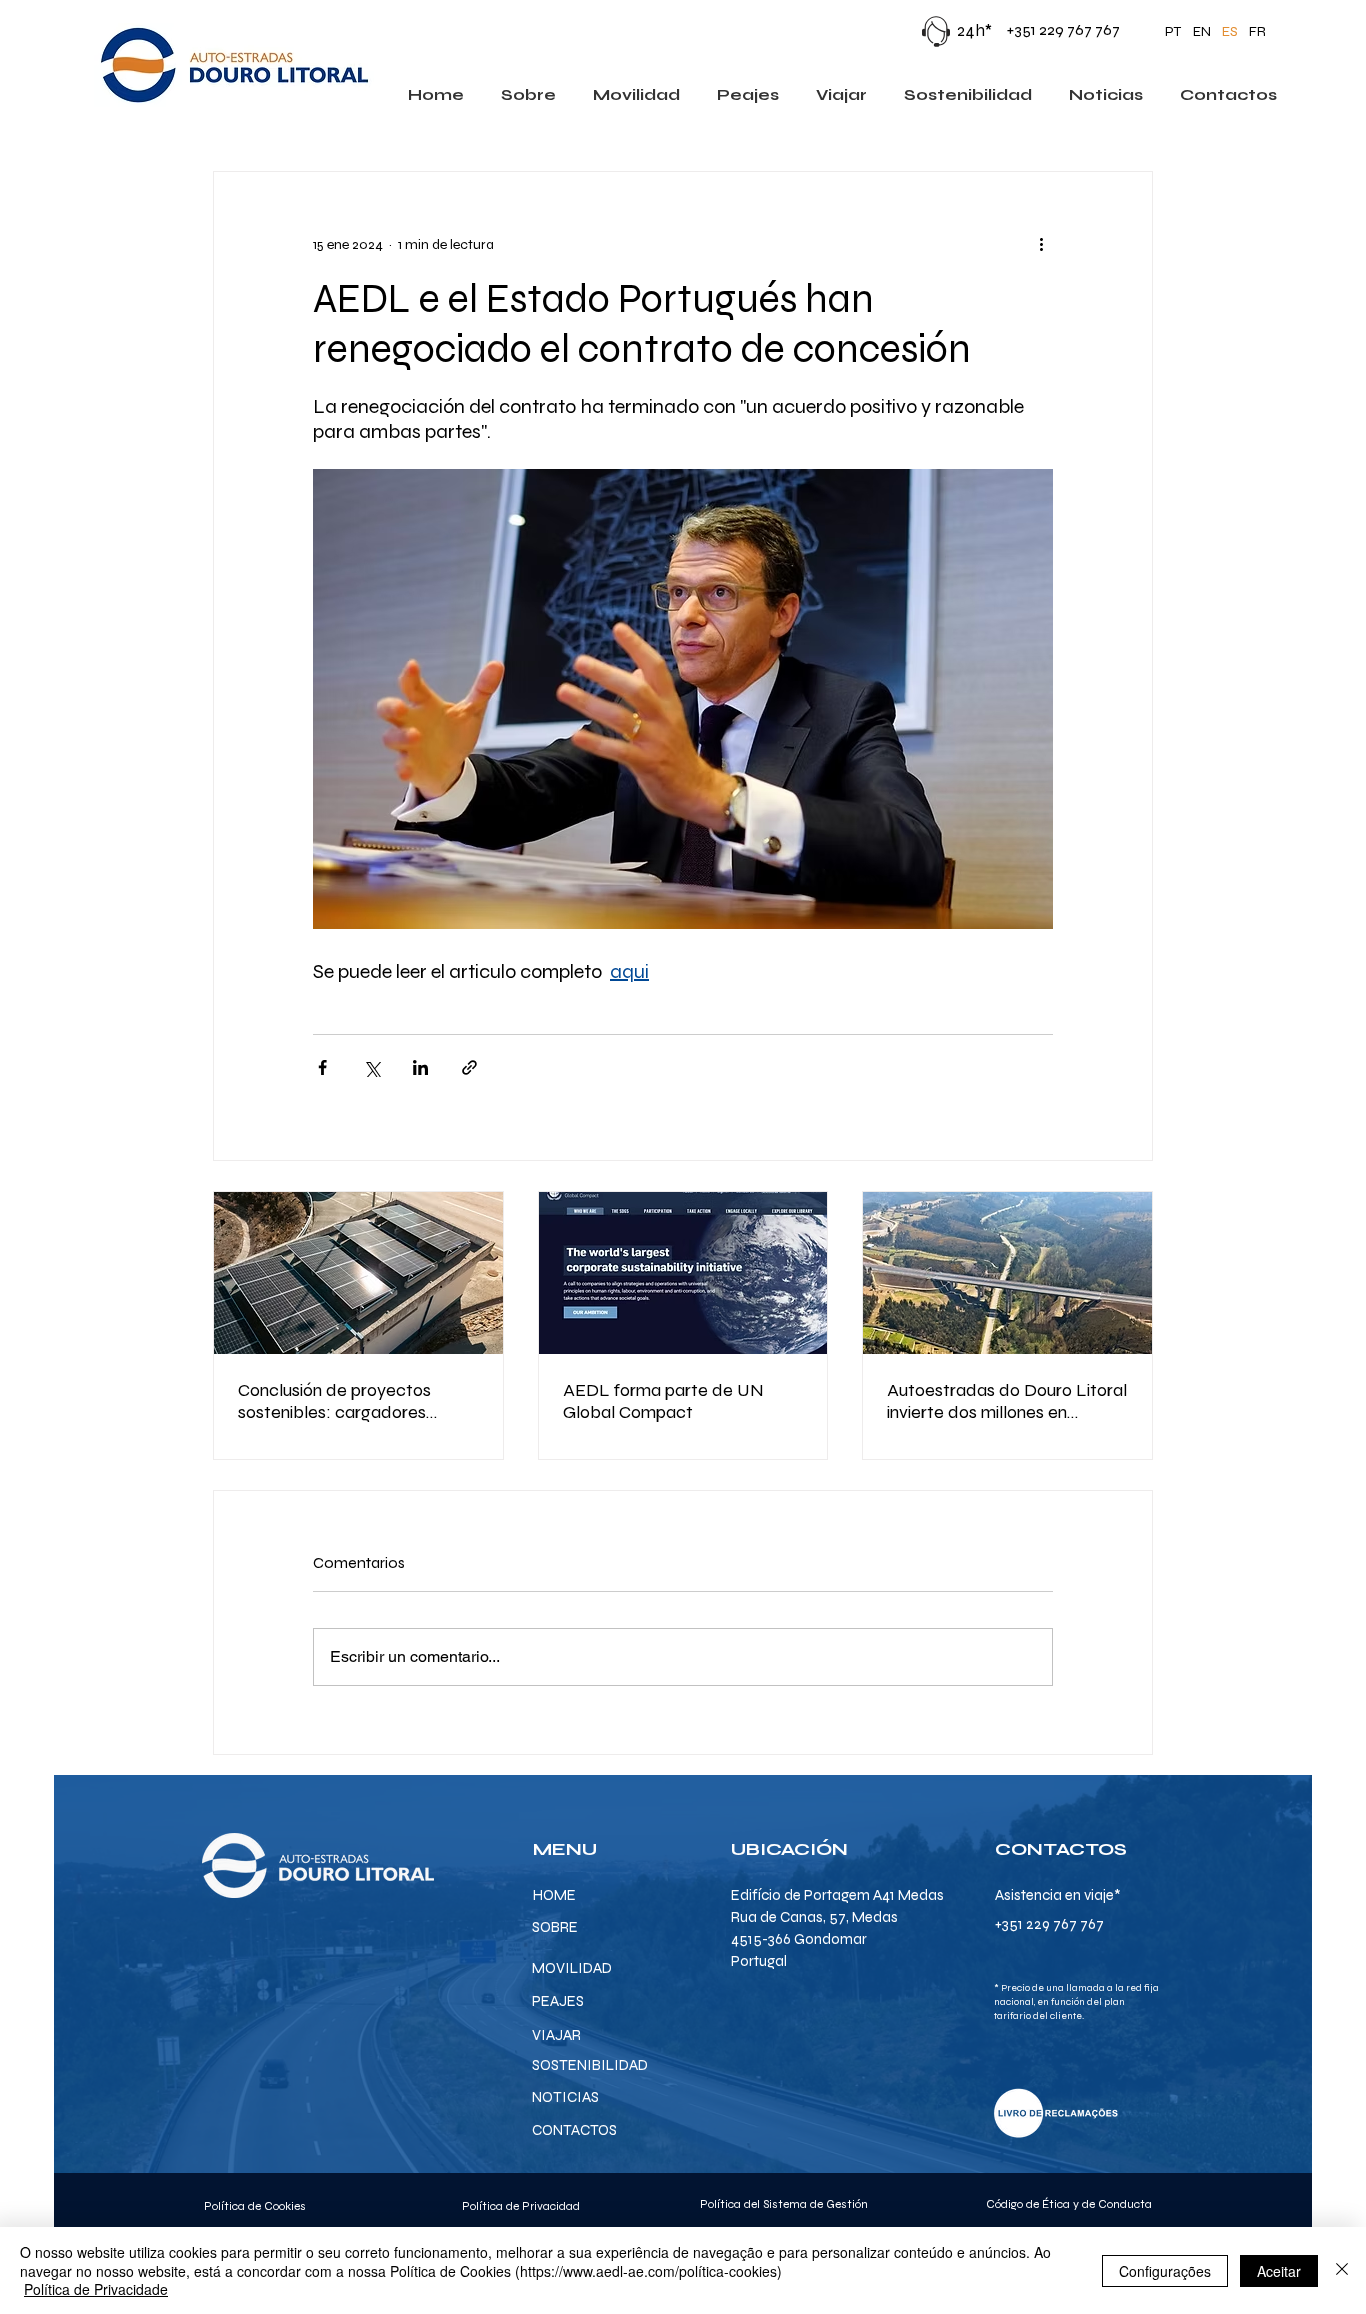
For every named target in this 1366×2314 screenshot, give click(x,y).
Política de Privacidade (96, 2289)
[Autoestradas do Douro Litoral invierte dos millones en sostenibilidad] (1007, 1273)
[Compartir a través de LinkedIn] (420, 1067)
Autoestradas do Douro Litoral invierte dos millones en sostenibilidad (1007, 1401)
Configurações (1165, 2271)
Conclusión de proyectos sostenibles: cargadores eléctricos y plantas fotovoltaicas (334, 1401)
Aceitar (1279, 2271)
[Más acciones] (1041, 244)
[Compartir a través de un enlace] (469, 1067)
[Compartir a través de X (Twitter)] (371, 1067)
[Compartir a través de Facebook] (322, 1067)
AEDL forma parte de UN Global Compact (663, 1401)
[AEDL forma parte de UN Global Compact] (683, 1273)
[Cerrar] (1342, 2270)
